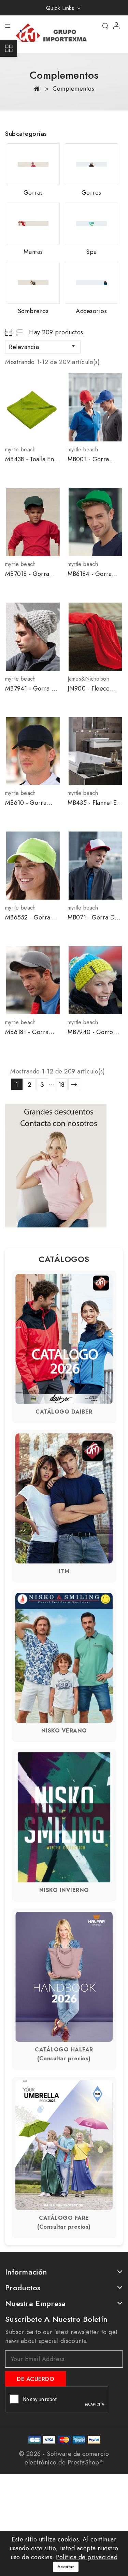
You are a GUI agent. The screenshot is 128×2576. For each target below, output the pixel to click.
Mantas (33, 252)
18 (62, 1085)
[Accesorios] (91, 283)
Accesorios (91, 311)
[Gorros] (91, 164)
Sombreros (33, 311)
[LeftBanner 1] (56, 1166)
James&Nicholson (89, 679)
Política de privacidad (87, 2557)
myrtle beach (20, 449)
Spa (91, 252)
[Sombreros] (33, 283)
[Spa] (91, 223)
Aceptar (66, 2567)
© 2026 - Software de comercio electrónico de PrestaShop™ (64, 2458)
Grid (9, 332)
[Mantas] (33, 223)
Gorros (91, 193)
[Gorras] (33, 164)
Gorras (33, 193)
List (20, 332)
